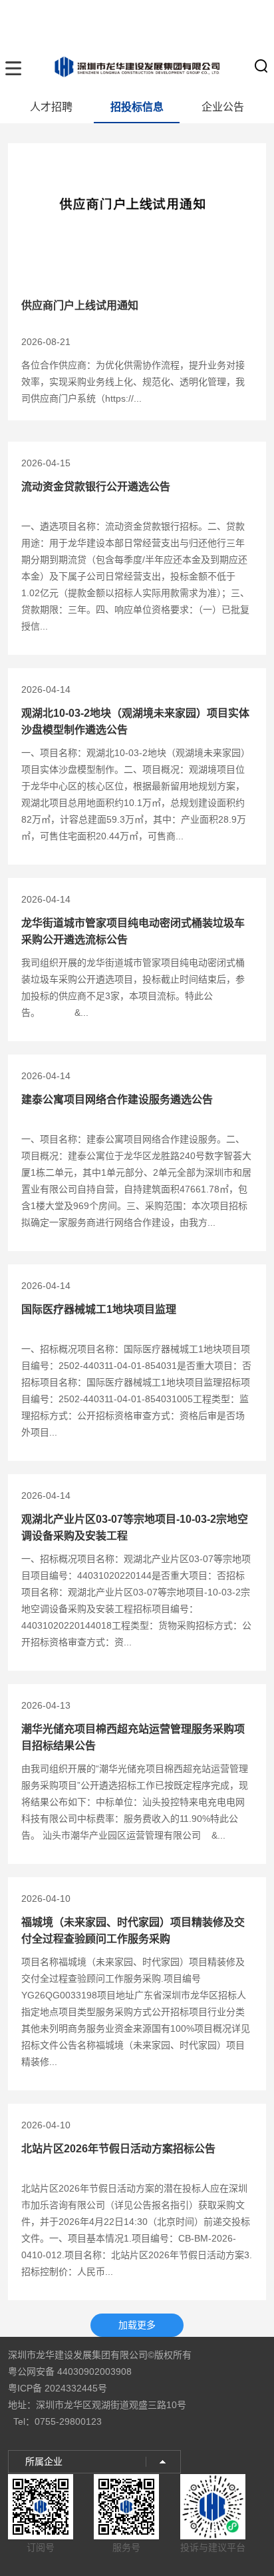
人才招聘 (51, 107)
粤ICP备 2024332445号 (58, 2388)
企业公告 (223, 107)
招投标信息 (137, 107)
